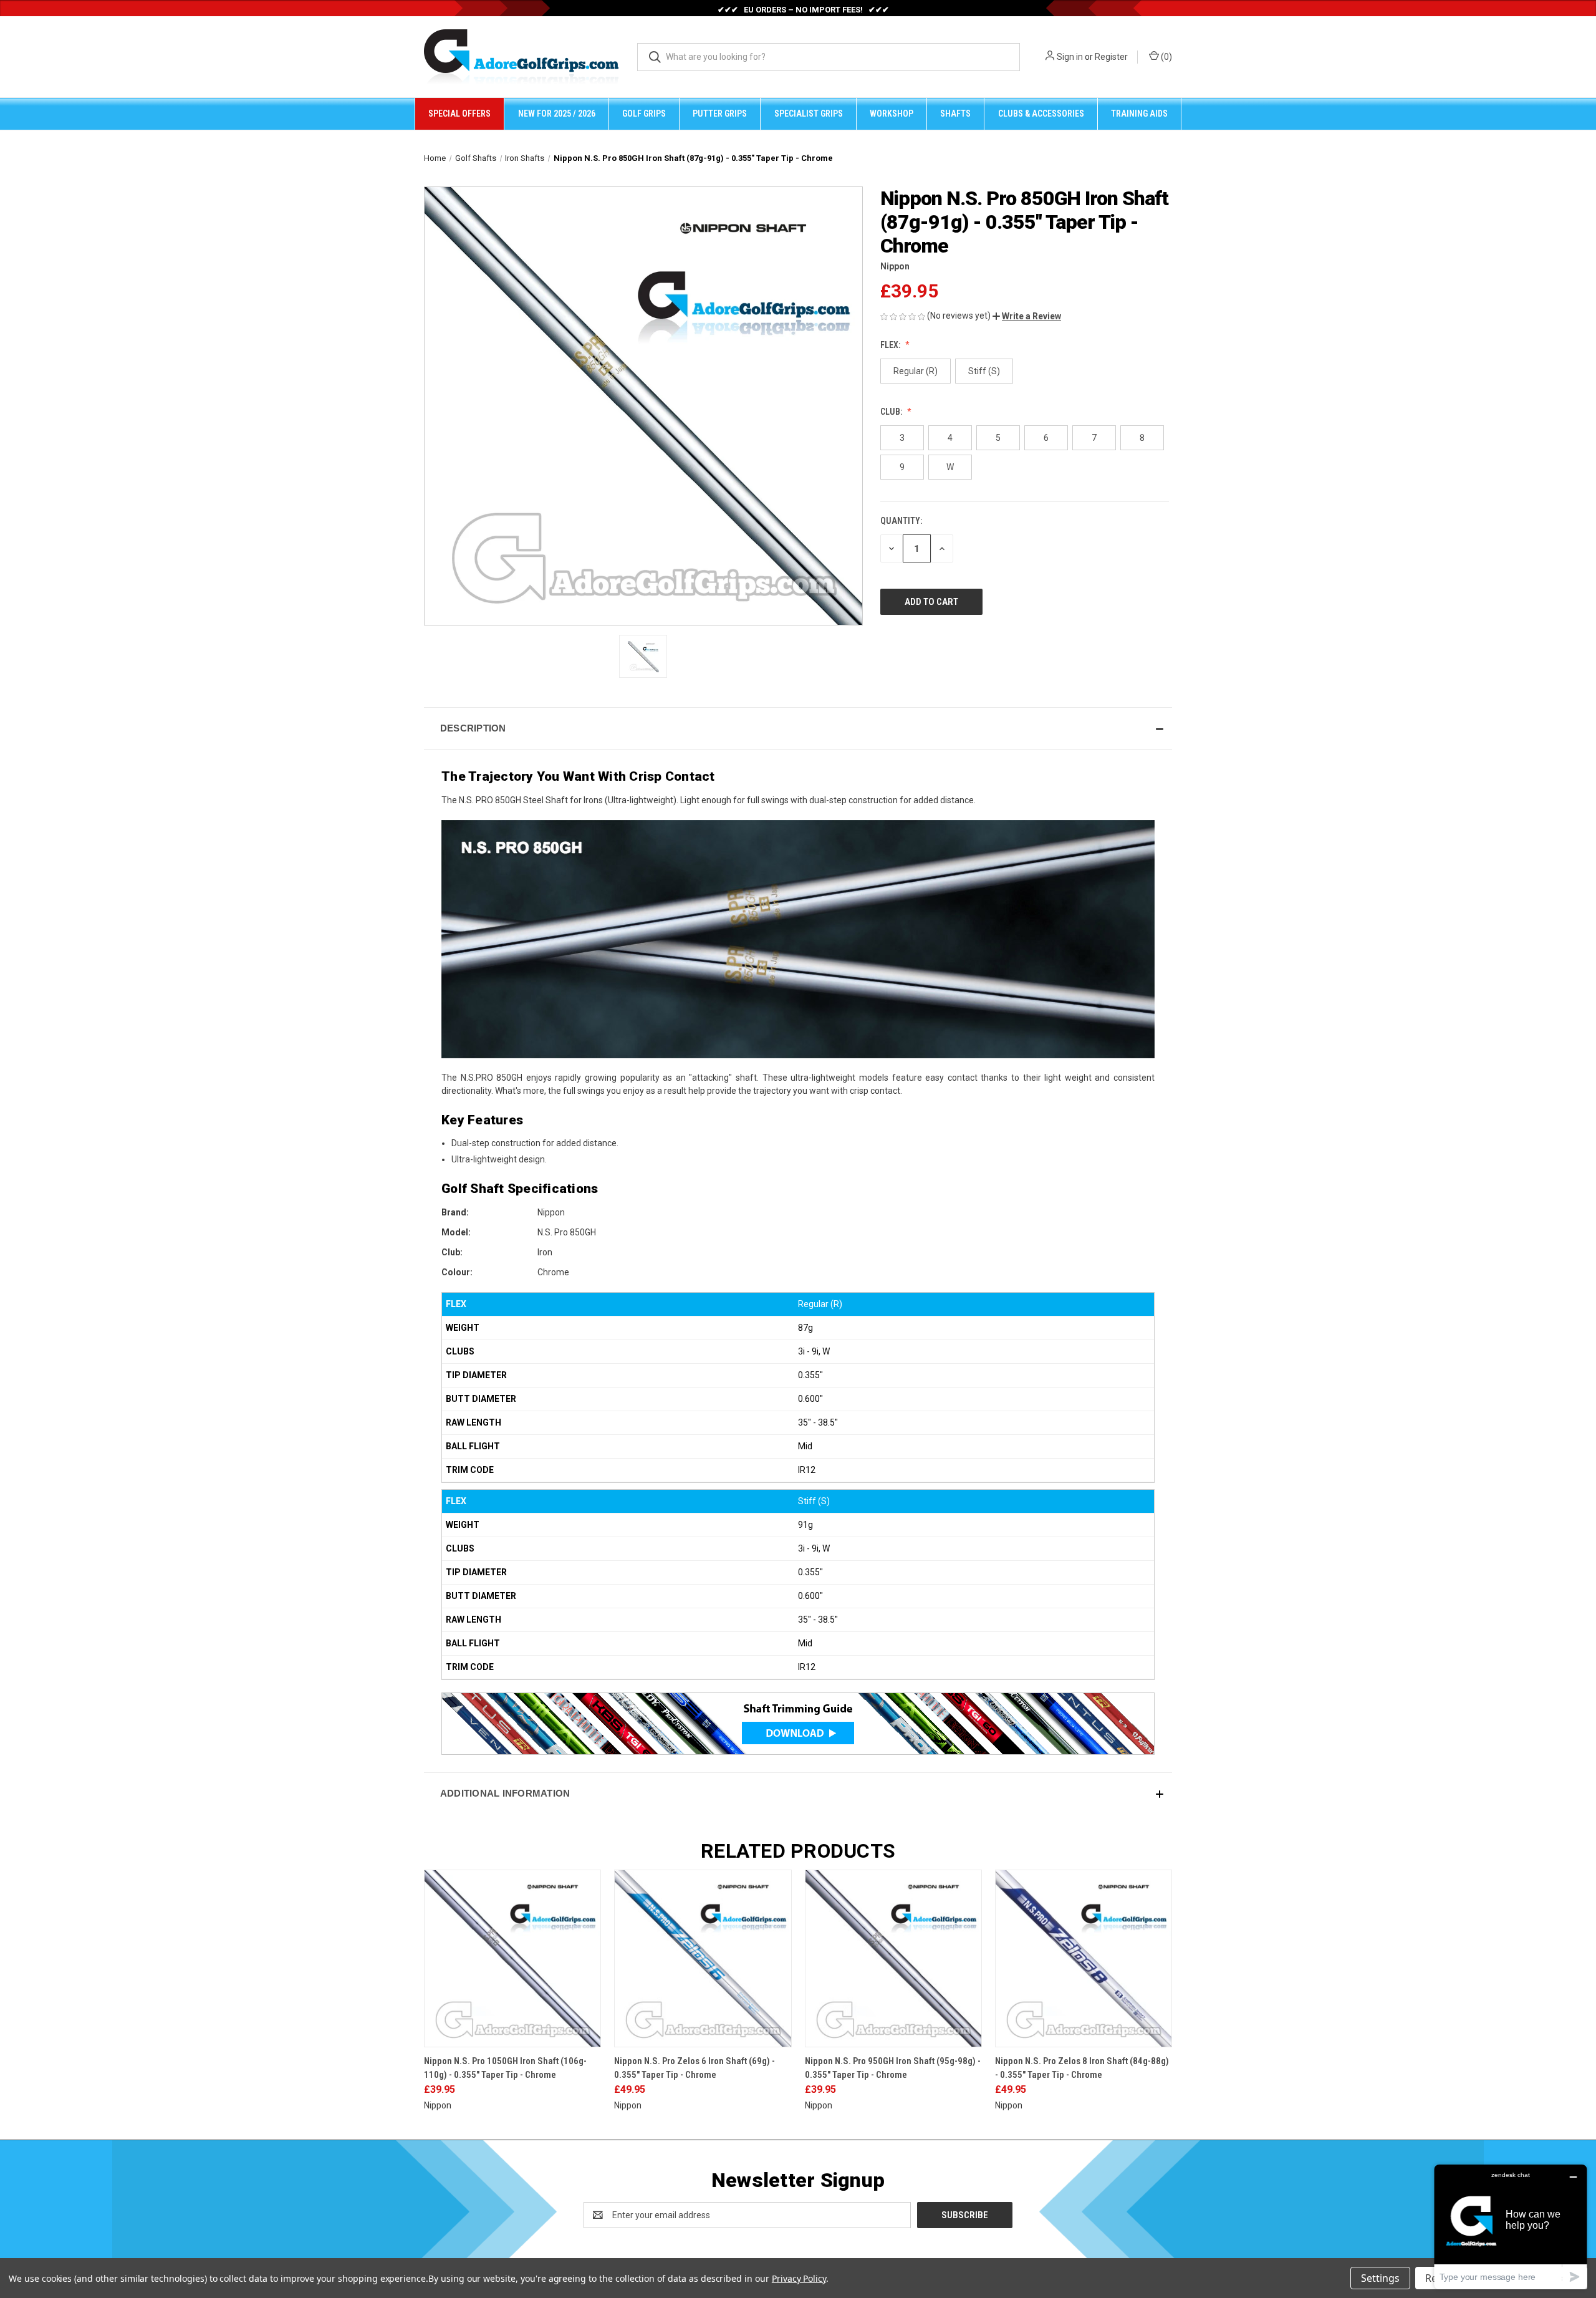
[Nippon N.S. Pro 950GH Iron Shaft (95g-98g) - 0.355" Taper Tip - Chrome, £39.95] (893, 1958)
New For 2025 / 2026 (557, 113)
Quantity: (901, 521)
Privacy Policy (799, 2278)
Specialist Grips (809, 113)
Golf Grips (644, 113)
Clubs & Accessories (1041, 113)
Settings (1380, 2278)
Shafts (955, 113)
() (1166, 57)
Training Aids (1139, 113)
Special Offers (459, 113)
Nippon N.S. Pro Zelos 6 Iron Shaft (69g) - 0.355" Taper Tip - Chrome (695, 2068)
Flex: (891, 345)
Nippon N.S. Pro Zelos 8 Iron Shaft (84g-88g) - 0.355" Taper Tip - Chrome (1082, 2068)
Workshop (892, 113)
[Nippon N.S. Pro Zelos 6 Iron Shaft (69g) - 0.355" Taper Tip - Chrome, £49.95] (703, 1958)
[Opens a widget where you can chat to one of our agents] (1511, 2227)
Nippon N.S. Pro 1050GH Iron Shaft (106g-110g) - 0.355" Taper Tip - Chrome (505, 2068)
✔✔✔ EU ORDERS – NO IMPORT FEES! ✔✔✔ (803, 10)
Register (1111, 57)
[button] (1027, 316)
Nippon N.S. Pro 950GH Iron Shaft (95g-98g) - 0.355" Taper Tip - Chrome (893, 2068)
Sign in (1070, 57)
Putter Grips (720, 113)
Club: (892, 412)
